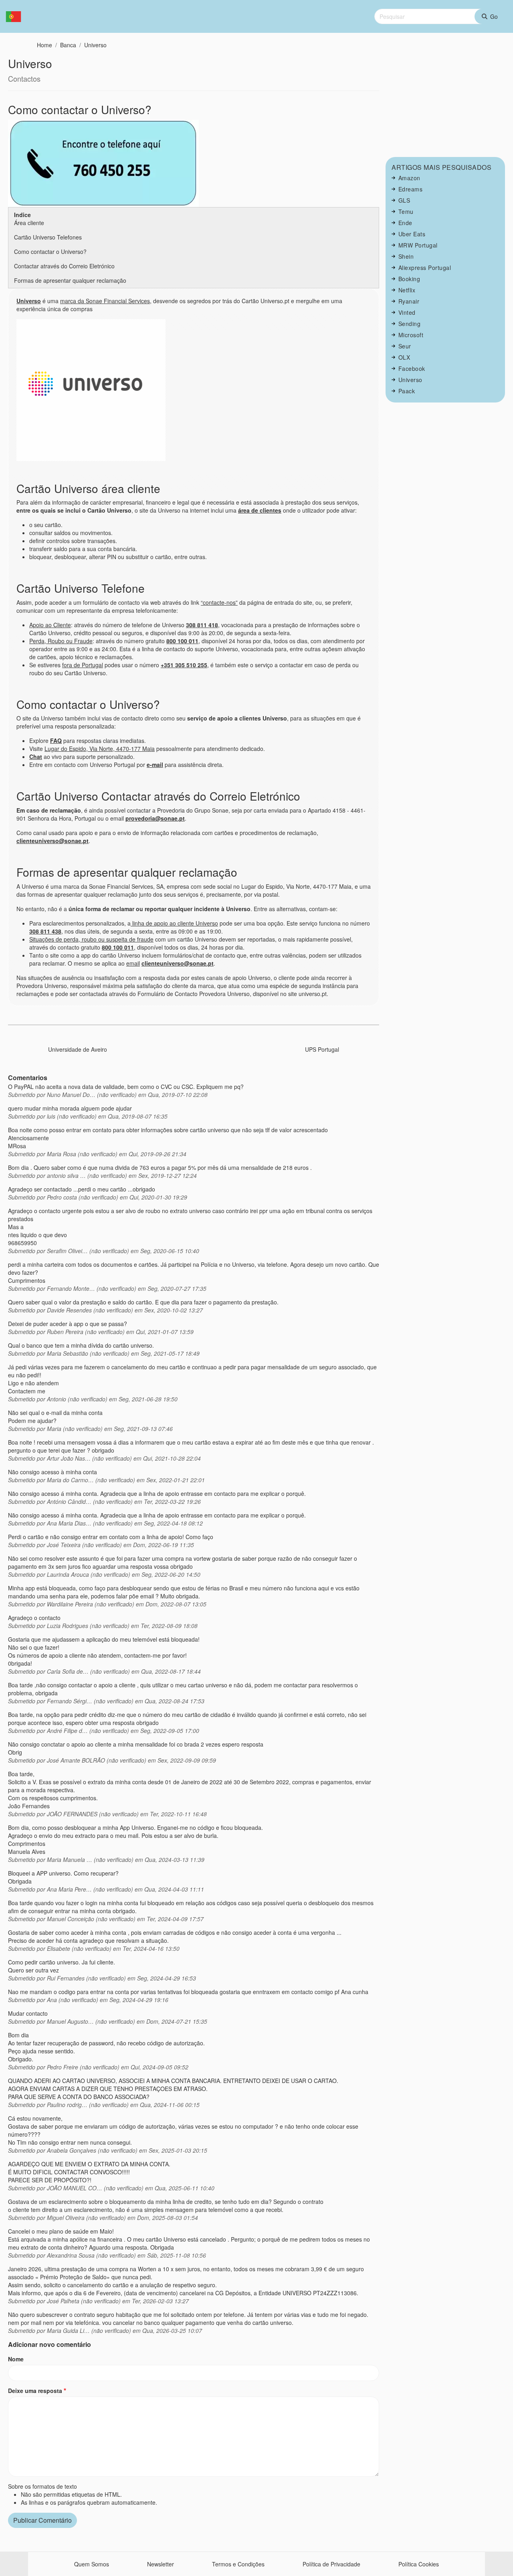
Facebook (412, 368)
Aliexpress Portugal (425, 268)
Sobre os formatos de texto (42, 2486)
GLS (404, 200)
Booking (409, 279)
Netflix (407, 290)
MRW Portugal (418, 245)
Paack (407, 391)
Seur (405, 346)
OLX (404, 357)
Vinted (407, 312)
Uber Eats (412, 234)
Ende (405, 223)
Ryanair (409, 301)
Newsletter (161, 2564)
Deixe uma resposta (35, 2391)
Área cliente (29, 223)
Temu (406, 211)
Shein (406, 256)
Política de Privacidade (331, 2564)
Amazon (409, 178)
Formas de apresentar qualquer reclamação (70, 280)
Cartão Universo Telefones (48, 237)
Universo (95, 45)
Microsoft (411, 335)
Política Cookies (419, 2564)
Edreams (411, 189)
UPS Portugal (322, 1049)
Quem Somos (92, 2564)
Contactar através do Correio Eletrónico (64, 266)
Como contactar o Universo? (50, 252)
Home (44, 45)
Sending (410, 324)
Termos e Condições (238, 2564)
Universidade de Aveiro (78, 1049)
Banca (68, 45)
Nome (16, 2359)
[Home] (17, 17)
